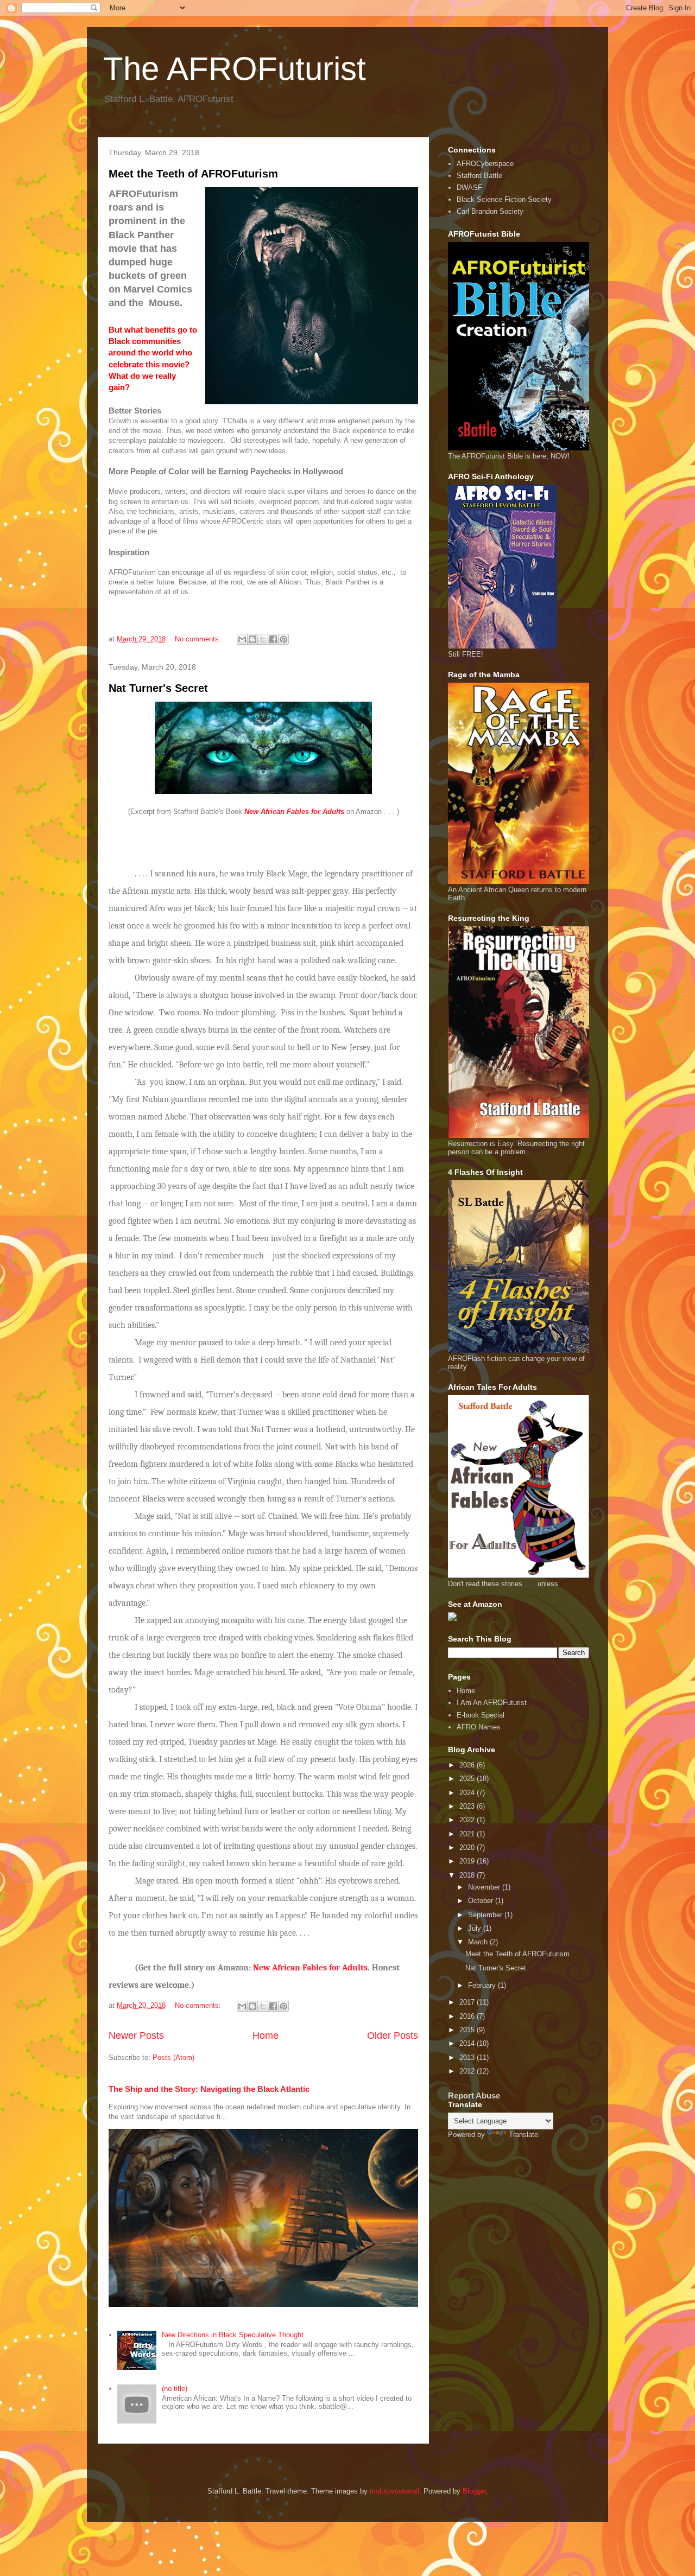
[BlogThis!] (252, 639)
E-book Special (481, 1715)
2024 (468, 1793)
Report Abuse (474, 2095)
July (476, 1928)
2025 (468, 1779)
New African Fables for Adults (310, 1968)
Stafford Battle (479, 176)
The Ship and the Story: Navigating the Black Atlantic (209, 2089)
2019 (468, 1861)
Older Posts (393, 2036)
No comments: (199, 639)
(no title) (175, 2389)
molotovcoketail (394, 2491)
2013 (468, 2057)
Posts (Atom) (173, 2057)
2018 (468, 1875)
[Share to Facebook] (273, 639)
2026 (468, 1765)
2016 (468, 2016)
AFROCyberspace (485, 164)
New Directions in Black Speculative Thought (233, 2335)
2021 (468, 1834)
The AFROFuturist (235, 69)
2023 (468, 1806)
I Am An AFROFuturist (492, 1703)
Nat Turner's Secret (158, 688)
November (485, 1887)
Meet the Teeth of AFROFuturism (193, 174)
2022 (468, 1820)
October (482, 1901)
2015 (468, 2030)
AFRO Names (479, 1727)
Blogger (474, 2491)
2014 (468, 2043)
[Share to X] (263, 639)
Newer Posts (136, 2036)
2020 (468, 1847)
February (483, 1985)
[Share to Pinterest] (283, 639)
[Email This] (242, 639)
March (479, 1942)
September (486, 1915)
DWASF (469, 187)
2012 (468, 2071)
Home (266, 2036)
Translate (523, 2135)
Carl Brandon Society (490, 211)
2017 (468, 2002)
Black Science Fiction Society (504, 199)
